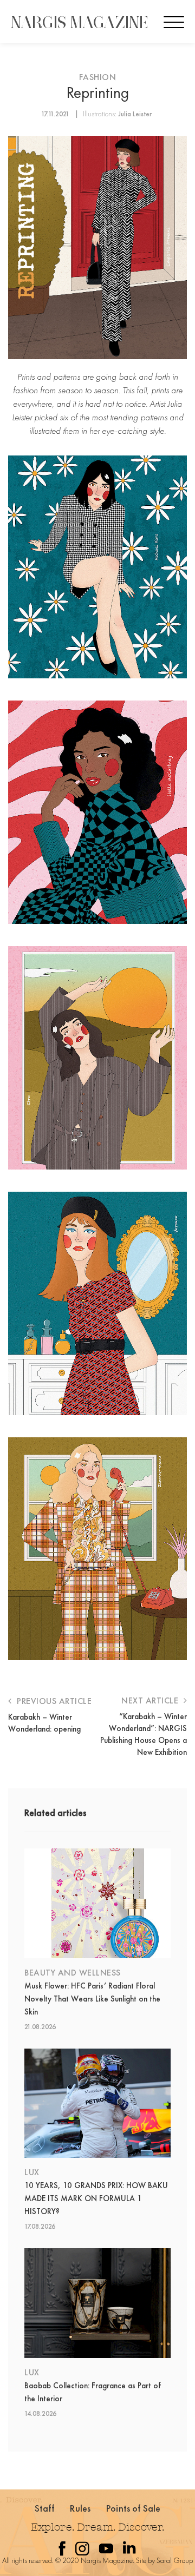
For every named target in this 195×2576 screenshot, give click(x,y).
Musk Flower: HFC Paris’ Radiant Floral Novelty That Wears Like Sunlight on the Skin (92, 1999)
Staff (45, 2508)
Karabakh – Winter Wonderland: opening (44, 1723)
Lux (32, 2172)
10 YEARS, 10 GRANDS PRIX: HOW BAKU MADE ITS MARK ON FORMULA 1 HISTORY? (96, 2198)
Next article (151, 1700)
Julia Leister (135, 114)
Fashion (98, 77)
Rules (80, 2508)
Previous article (53, 1701)
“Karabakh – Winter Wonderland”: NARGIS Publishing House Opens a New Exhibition (144, 1734)
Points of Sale (133, 2508)
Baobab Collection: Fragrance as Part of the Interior (93, 2392)
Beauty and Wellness (73, 1973)
